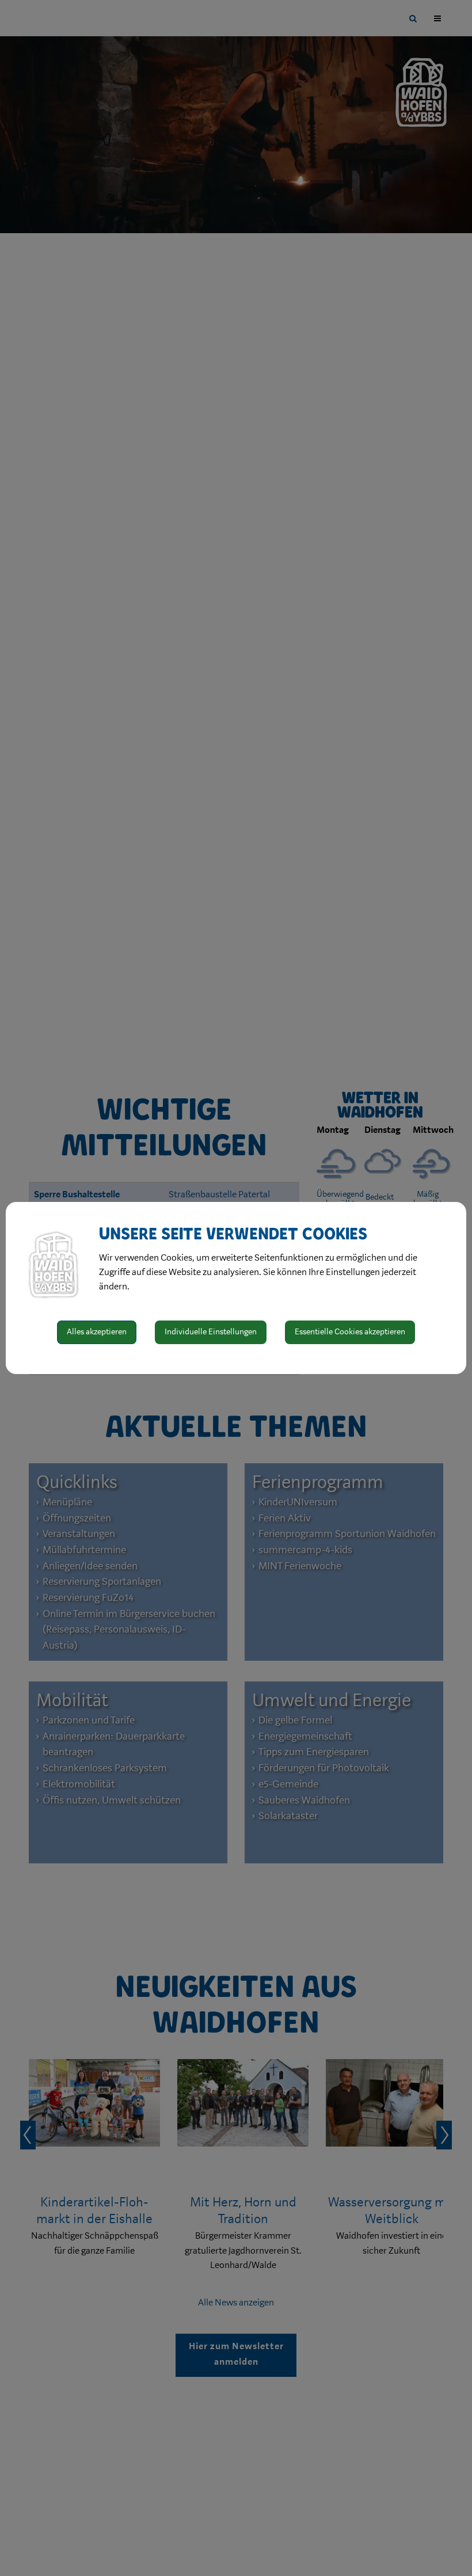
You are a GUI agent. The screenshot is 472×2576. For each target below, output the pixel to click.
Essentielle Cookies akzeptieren (350, 1332)
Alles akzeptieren (97, 1332)
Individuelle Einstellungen (211, 1332)
